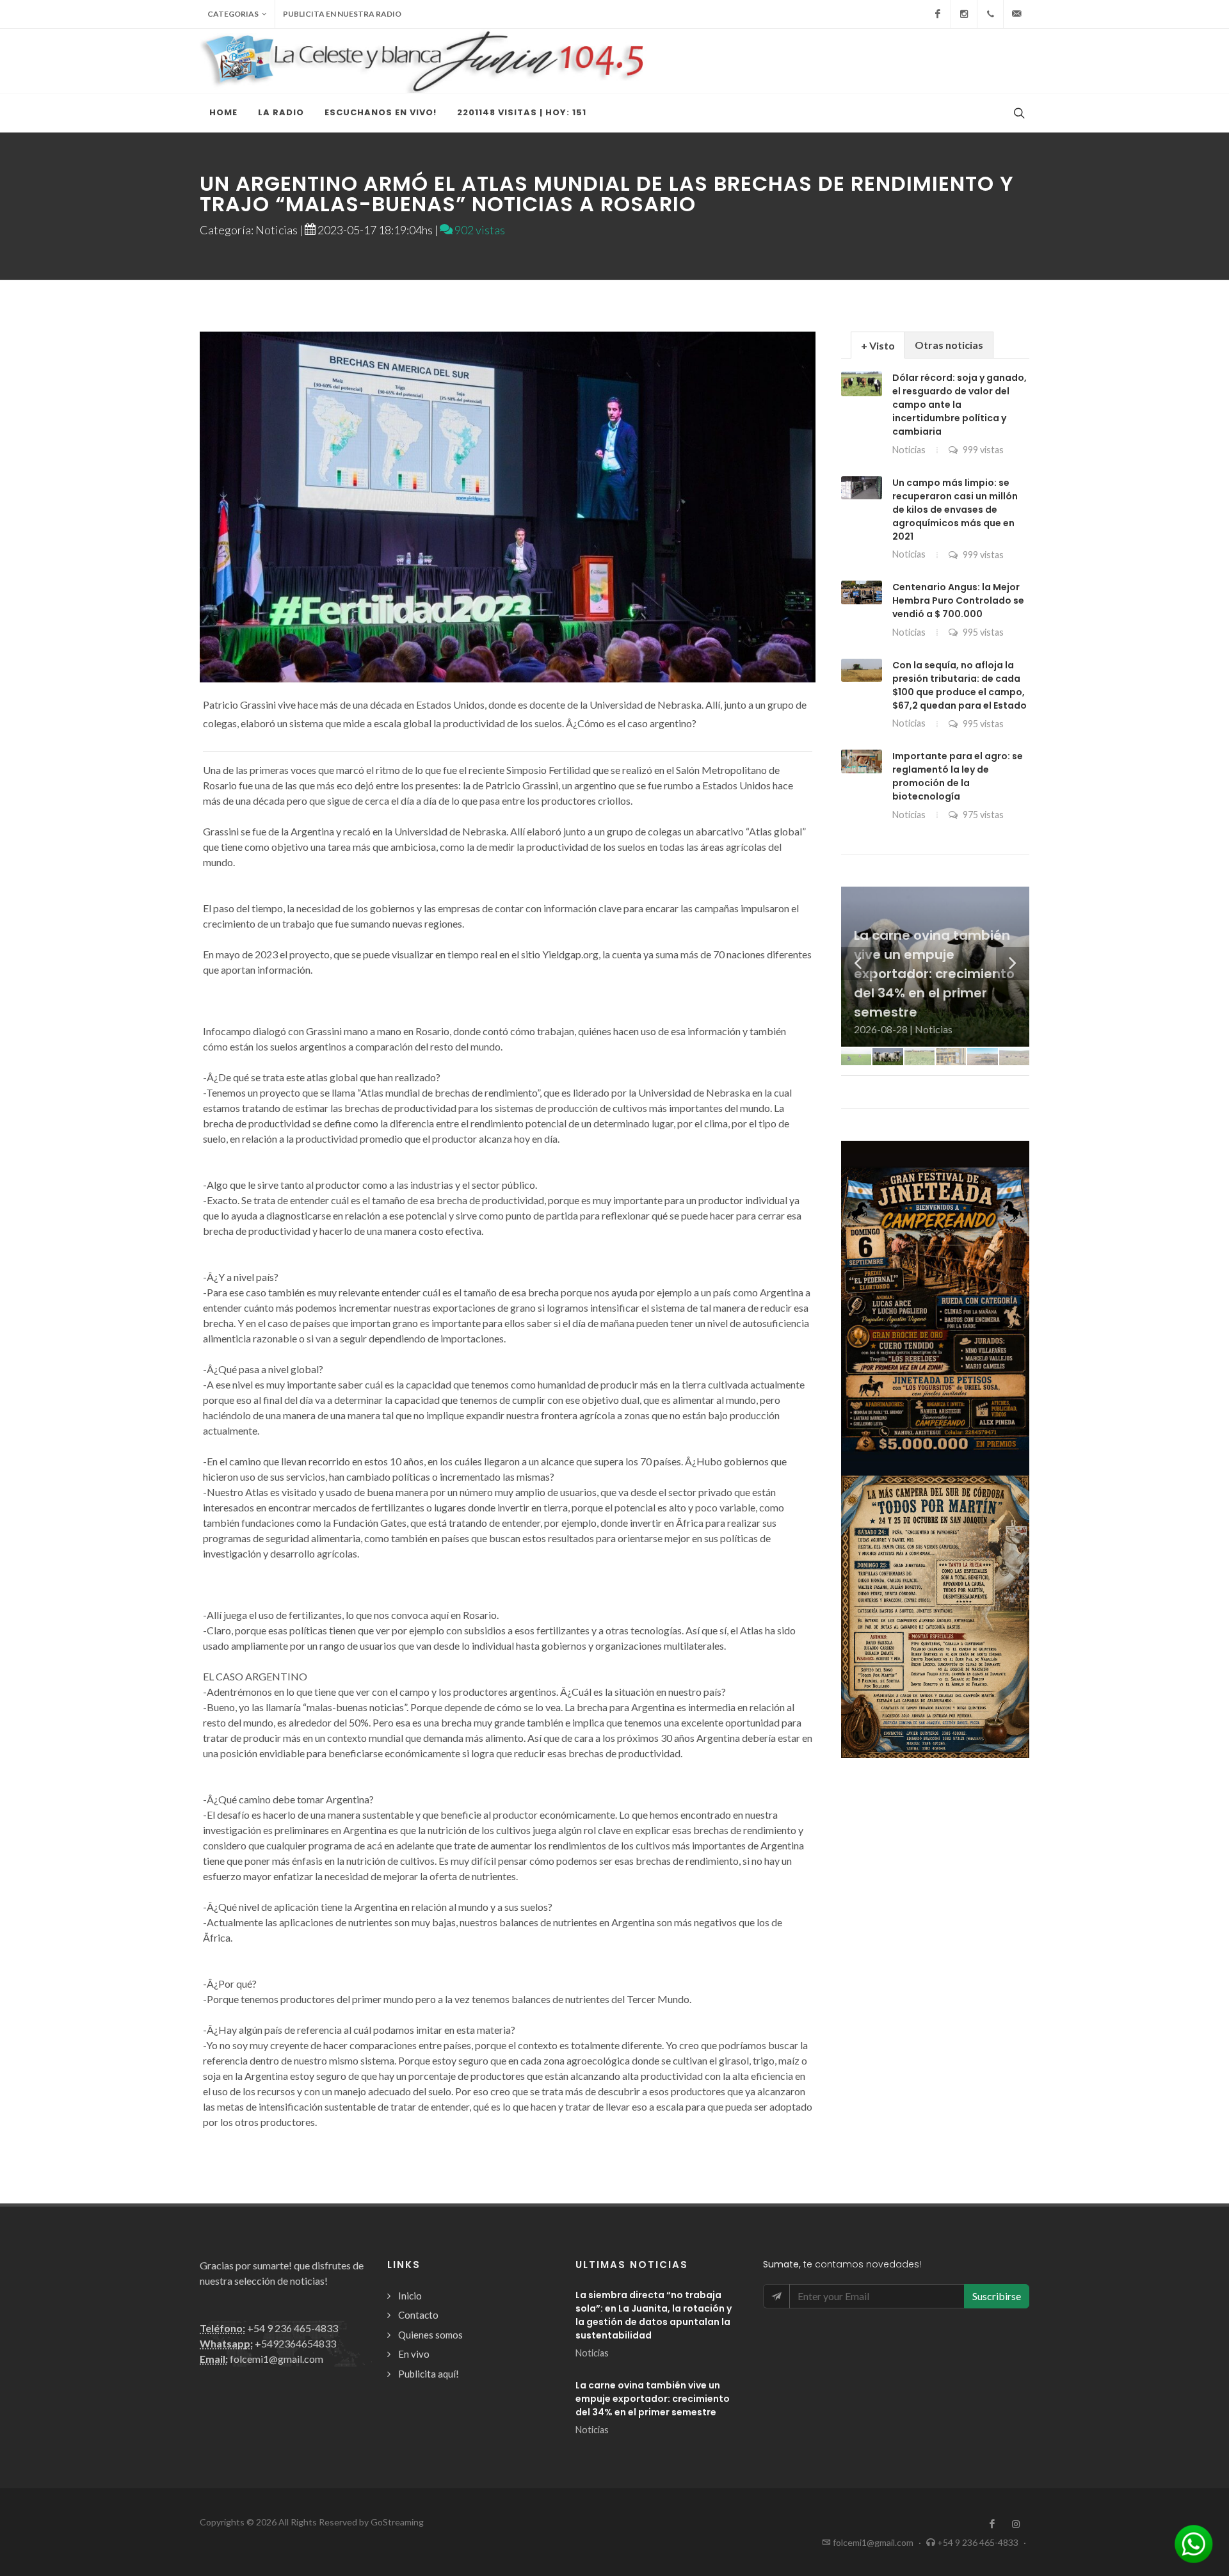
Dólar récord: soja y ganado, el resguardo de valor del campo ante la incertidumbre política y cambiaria (960, 405)
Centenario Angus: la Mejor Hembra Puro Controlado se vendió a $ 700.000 (958, 600)
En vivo (414, 2354)
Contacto (418, 2315)
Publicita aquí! (429, 2374)
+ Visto (878, 345)
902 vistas (479, 230)
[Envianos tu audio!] (1194, 2542)
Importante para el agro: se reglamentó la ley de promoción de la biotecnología (958, 776)
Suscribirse (997, 2296)
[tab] (878, 345)
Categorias (233, 14)
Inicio (410, 2296)
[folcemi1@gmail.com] (1016, 14)
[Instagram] (964, 14)
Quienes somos (430, 2335)
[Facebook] (938, 14)
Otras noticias (949, 345)
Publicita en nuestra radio (342, 14)
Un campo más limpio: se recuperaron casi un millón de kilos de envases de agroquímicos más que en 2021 (955, 510)
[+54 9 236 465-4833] (990, 14)
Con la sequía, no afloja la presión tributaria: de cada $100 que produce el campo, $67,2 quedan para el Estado (960, 685)
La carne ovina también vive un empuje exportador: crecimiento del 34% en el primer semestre (653, 2399)
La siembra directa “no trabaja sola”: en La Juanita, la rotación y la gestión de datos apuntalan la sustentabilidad (654, 2315)
